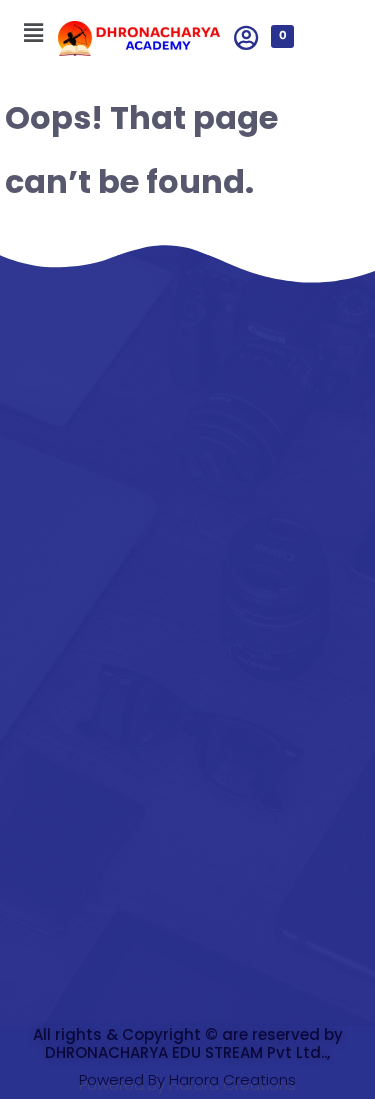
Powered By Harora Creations (187, 1079)
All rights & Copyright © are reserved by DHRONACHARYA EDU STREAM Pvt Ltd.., (188, 1043)
